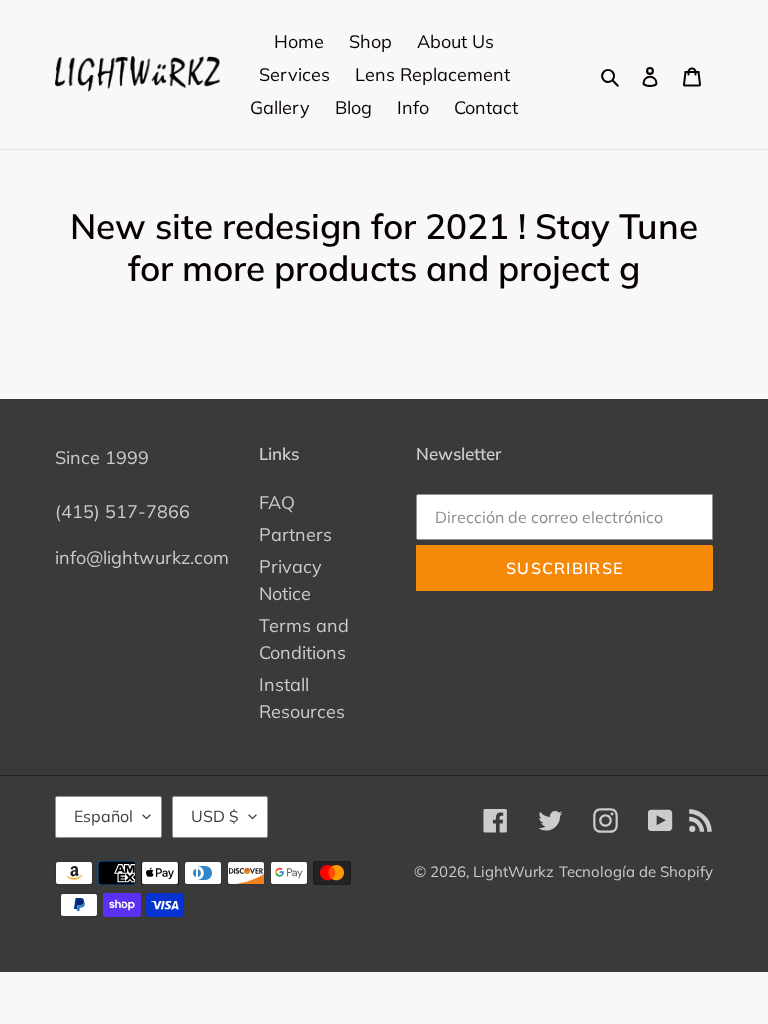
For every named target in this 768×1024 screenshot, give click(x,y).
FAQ (277, 502)
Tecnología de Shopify (636, 871)
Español (103, 816)
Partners (295, 534)
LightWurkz (513, 871)
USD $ (215, 816)
